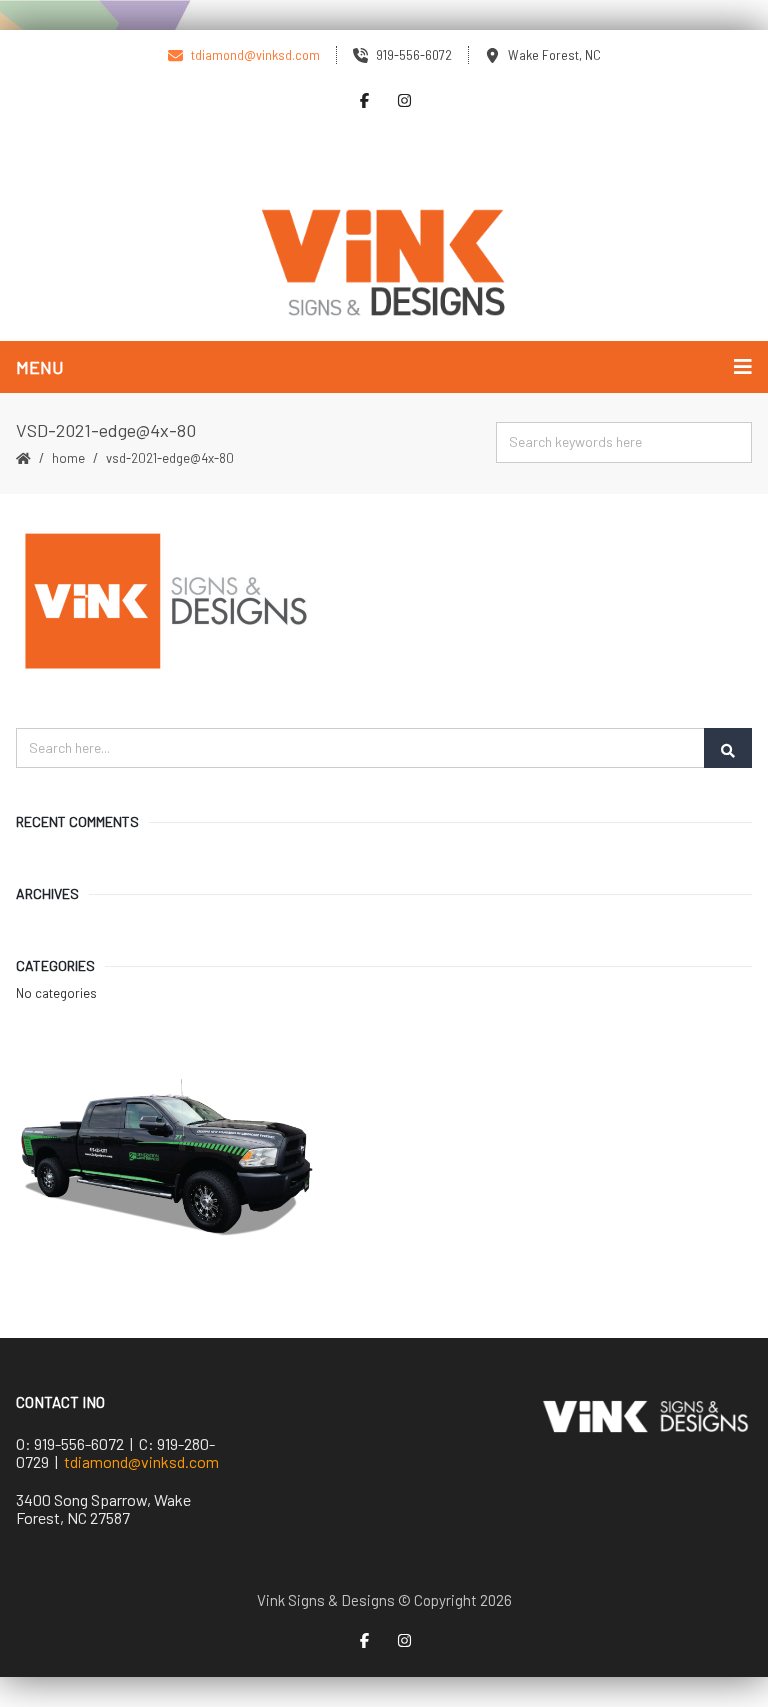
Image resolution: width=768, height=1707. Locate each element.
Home (68, 458)
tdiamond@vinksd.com (141, 1461)
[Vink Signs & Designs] (384, 264)
